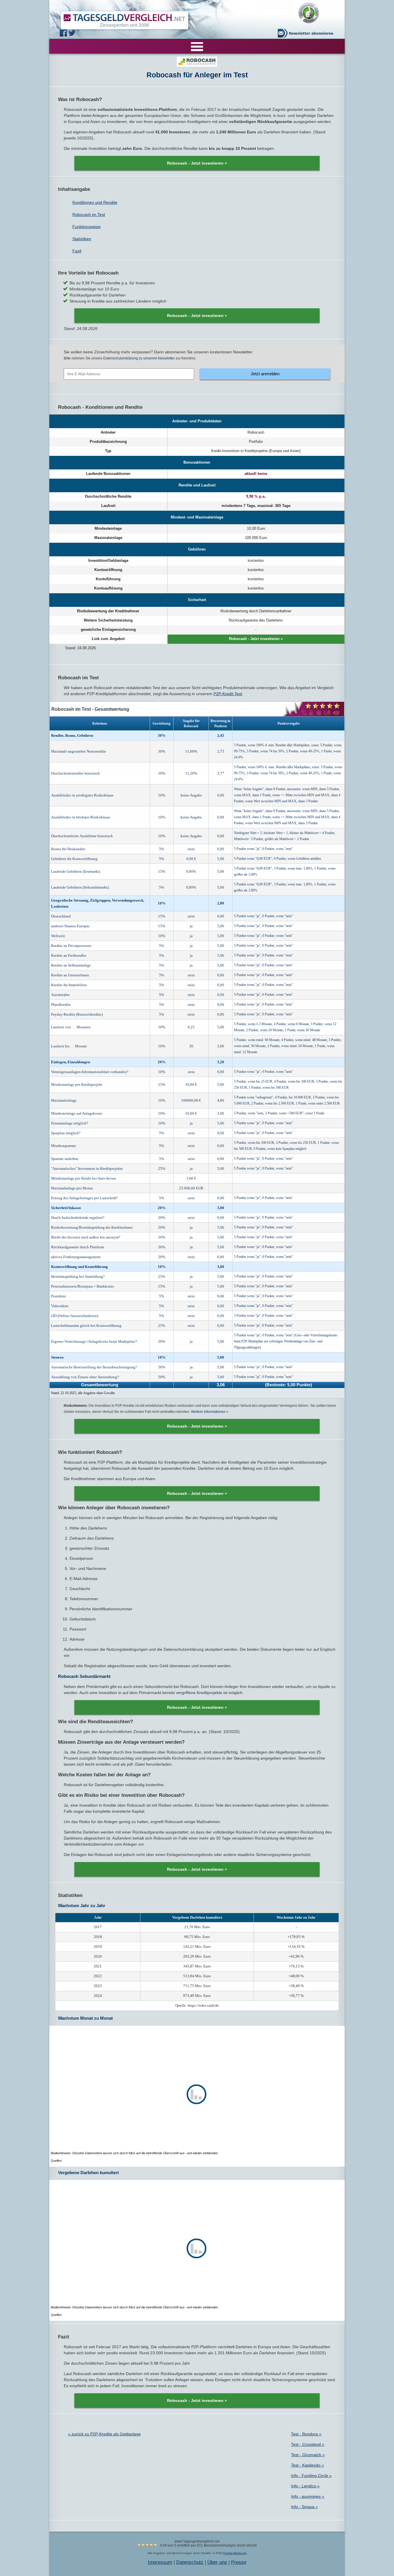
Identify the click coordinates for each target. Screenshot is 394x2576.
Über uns (217, 2562)
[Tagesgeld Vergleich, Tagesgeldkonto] (118, 19)
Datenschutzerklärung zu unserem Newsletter (139, 358)
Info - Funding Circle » (311, 2476)
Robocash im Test (89, 214)
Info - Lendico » (305, 2486)
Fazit (77, 251)
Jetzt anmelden (265, 374)
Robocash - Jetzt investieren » (197, 163)
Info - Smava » (304, 2507)
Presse (239, 2562)
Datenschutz (190, 2562)
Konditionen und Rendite (95, 202)
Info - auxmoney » (308, 2496)
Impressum (160, 2562)
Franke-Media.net (235, 2553)
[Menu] (197, 46)
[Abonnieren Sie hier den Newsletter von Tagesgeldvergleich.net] (307, 33)
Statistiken (82, 239)
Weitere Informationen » (210, 1412)
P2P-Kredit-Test (228, 694)
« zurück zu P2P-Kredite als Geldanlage (104, 2434)
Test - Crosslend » (308, 2444)
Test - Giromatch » (308, 2455)
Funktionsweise (87, 227)
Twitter (73, 33)
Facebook (64, 33)
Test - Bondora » (306, 2434)
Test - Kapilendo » (307, 2465)
